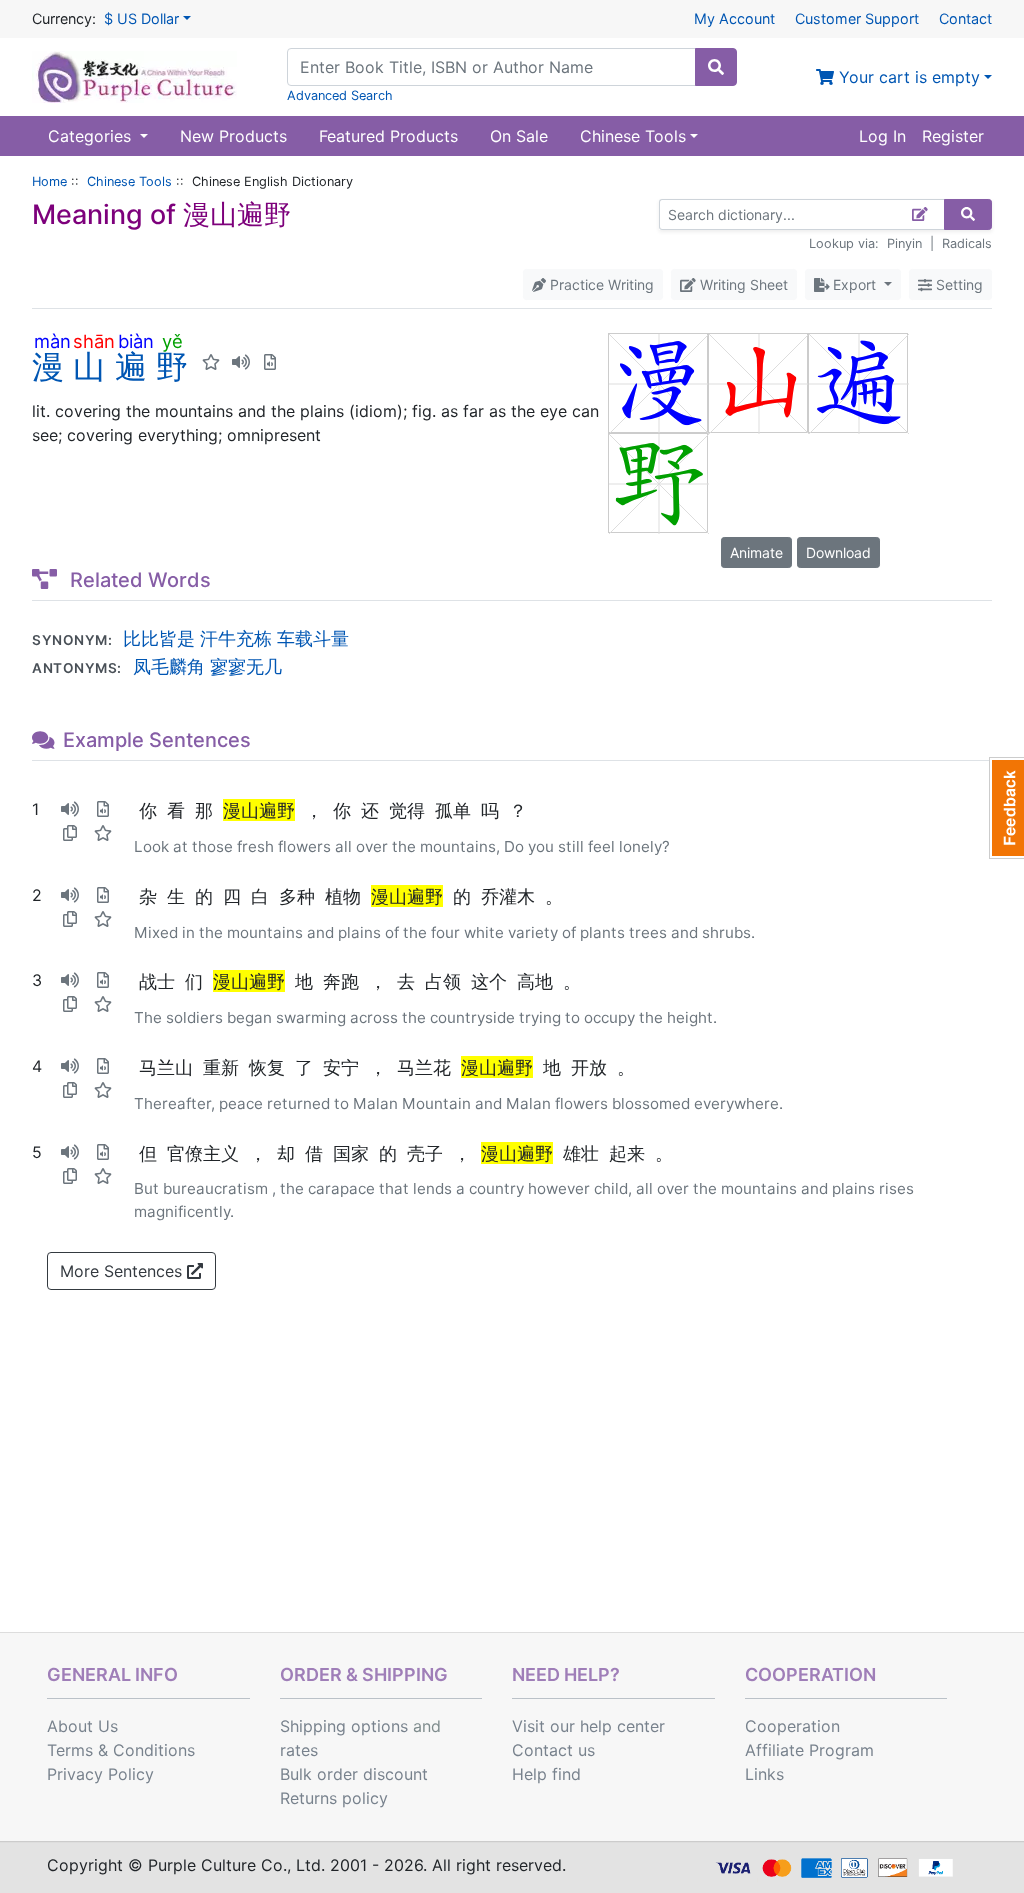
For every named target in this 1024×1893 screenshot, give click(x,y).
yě (172, 341)
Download (838, 552)
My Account (734, 18)
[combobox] (491, 67)
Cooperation (792, 1726)
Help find (546, 1774)
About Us (82, 1726)
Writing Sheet (742, 284)
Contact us (553, 1750)
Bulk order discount (354, 1774)
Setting (957, 284)
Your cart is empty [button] (907, 77)
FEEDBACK (1006, 808)
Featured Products (388, 136)
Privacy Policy (100, 1774)
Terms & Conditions (121, 1750)
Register (953, 136)
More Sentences (123, 1271)
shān (94, 341)
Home (49, 181)
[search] (716, 67)
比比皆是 (159, 638)
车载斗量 (313, 638)
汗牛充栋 (236, 638)
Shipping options (344, 1726)
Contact (965, 18)
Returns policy (334, 1798)
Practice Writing (600, 284)
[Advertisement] (512, 1482)
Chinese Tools (129, 181)
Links (764, 1774)
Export (854, 284)
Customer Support (857, 18)
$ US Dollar (141, 18)
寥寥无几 (246, 666)
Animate (756, 552)
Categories (92, 136)
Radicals (967, 243)
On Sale (519, 136)
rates (299, 1750)
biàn (135, 341)
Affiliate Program (809, 1750)
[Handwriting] (920, 214)
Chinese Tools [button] (633, 136)
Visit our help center (588, 1726)
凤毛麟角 (169, 666)
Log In (882, 136)
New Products (233, 136)
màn (52, 341)
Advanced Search (340, 95)
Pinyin (904, 243)
